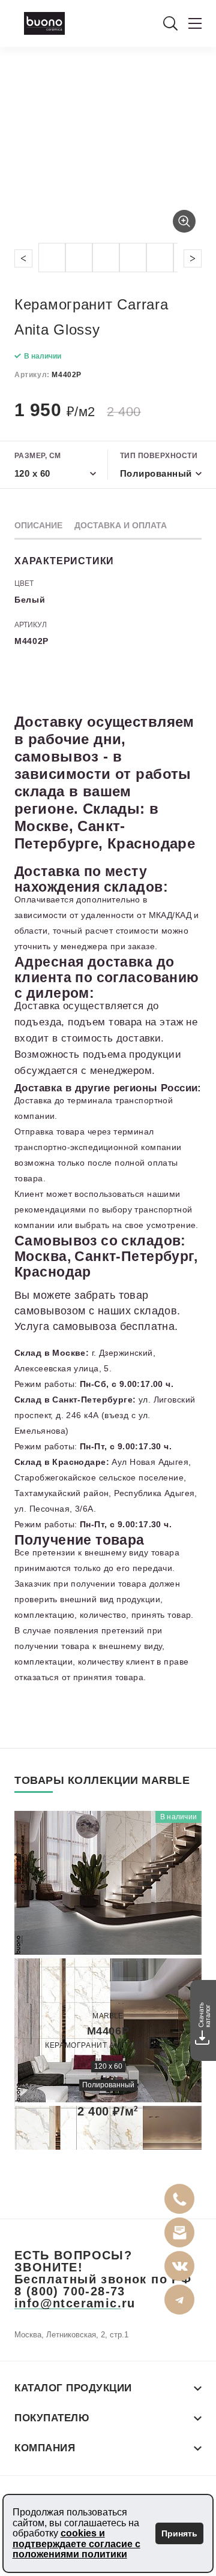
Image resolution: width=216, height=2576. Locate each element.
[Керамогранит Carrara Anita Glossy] (108, 152)
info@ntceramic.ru (75, 2303)
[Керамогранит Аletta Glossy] (108, 1975)
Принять (179, 2533)
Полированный (108, 2085)
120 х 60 (108, 2066)
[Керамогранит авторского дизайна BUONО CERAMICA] (44, 23)
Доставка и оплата (121, 525)
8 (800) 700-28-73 (70, 2291)
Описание (38, 525)
